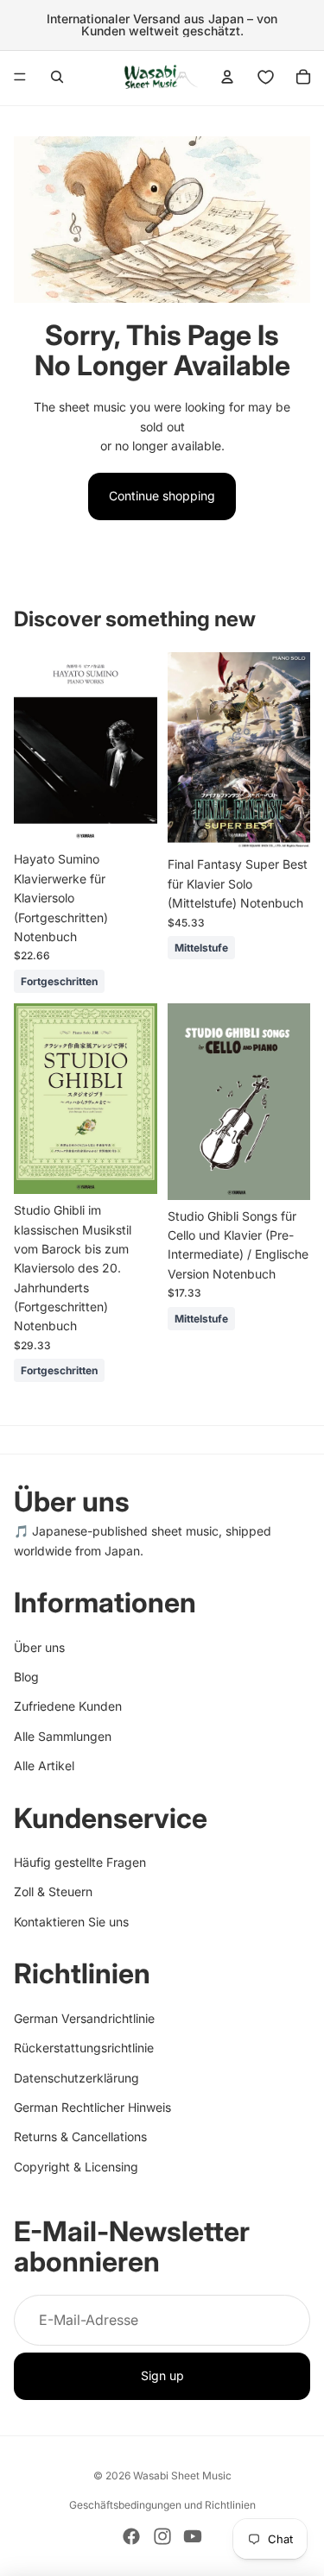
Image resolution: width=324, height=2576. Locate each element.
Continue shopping (162, 496)
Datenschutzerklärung (76, 2078)
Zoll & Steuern (53, 1892)
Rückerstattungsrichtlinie (84, 2048)
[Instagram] (162, 2536)
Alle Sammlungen (63, 1736)
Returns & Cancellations (80, 2137)
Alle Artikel (44, 1766)
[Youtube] (193, 2536)
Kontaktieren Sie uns (71, 1922)
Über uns (39, 1647)
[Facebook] (131, 2536)
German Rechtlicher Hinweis (92, 2107)
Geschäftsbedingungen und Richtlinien (162, 2505)
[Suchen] (57, 77)
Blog (26, 1677)
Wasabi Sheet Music (182, 2475)
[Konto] (227, 77)
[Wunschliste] (265, 77)
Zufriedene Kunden (68, 1707)
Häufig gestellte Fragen (80, 1862)
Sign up (162, 2376)
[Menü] (20, 77)
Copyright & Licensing (76, 2167)
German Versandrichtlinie (84, 2018)
